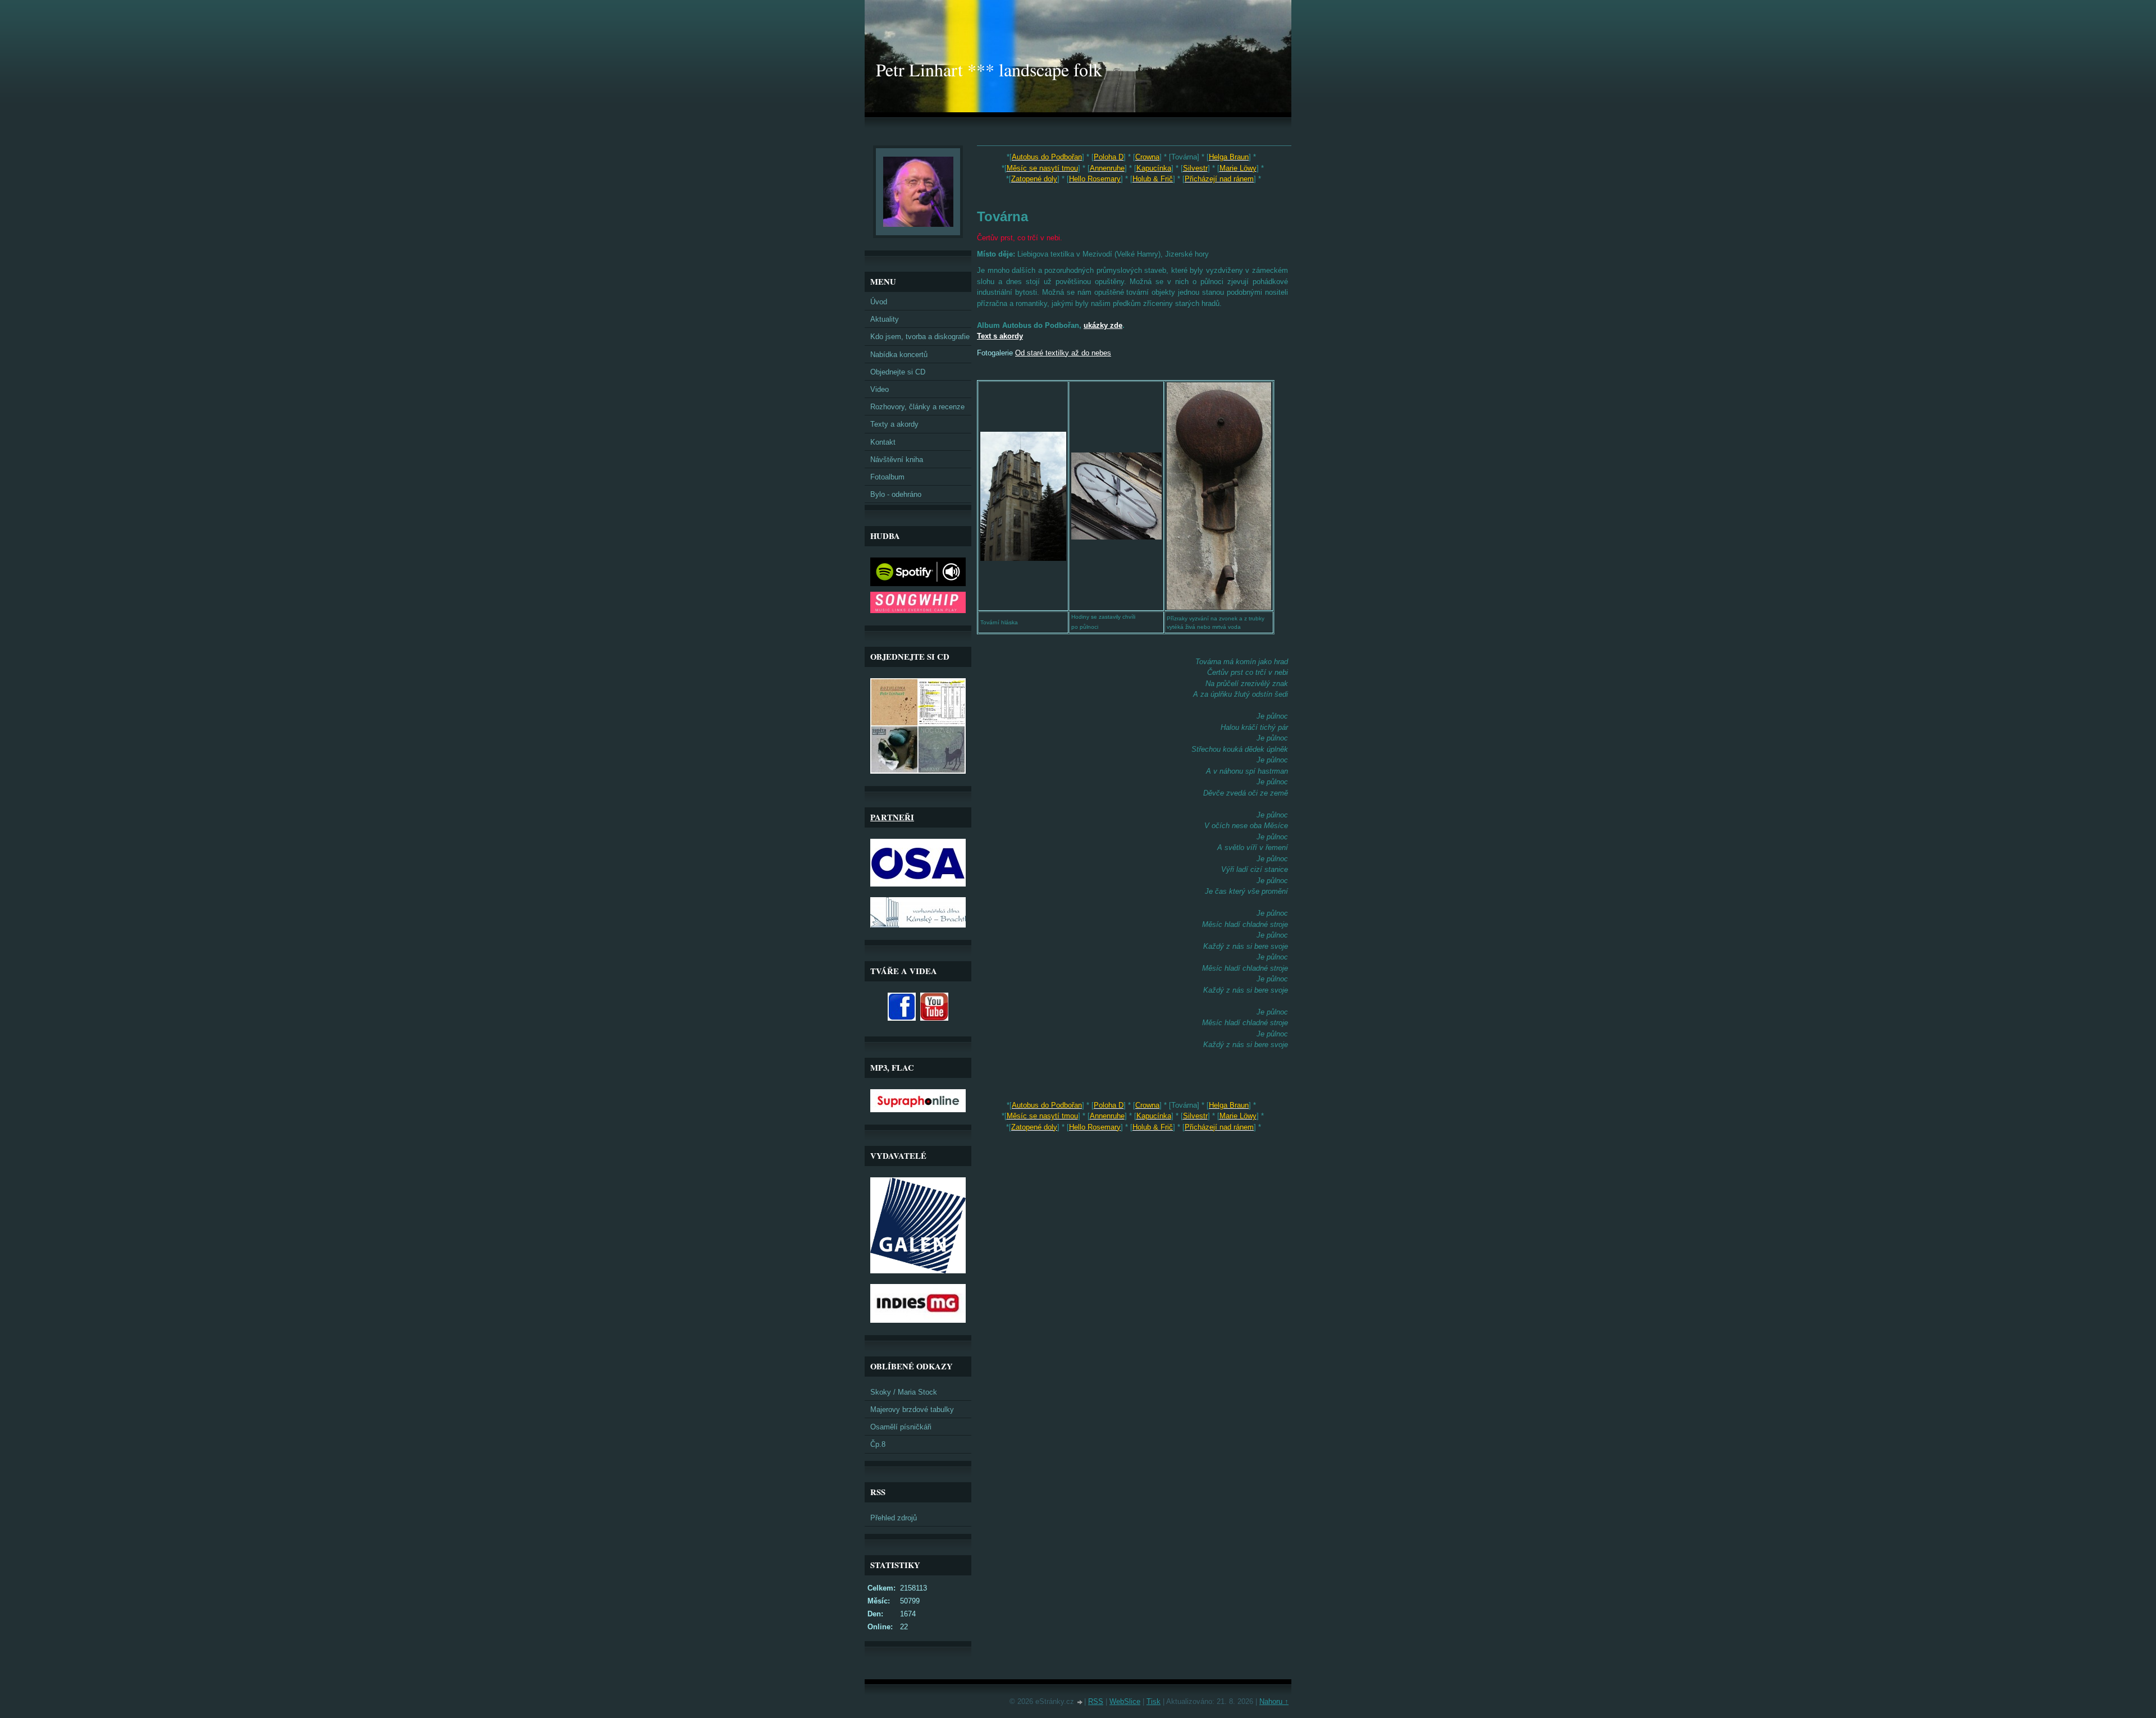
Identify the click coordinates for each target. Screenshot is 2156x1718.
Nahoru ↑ (1274, 1701)
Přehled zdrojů (894, 1518)
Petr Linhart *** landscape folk (989, 69)
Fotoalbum (887, 477)
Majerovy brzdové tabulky (912, 1409)
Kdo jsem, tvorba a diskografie (920, 337)
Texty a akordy (894, 424)
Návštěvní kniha (897, 460)
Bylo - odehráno (896, 494)
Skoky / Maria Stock (904, 1392)
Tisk (1154, 1701)
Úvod (879, 302)
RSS (1096, 1701)
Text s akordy (1000, 336)
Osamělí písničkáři (901, 1427)
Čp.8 (878, 1444)
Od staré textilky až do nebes (1063, 353)
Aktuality (885, 319)
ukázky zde (1103, 325)
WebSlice (1125, 1701)
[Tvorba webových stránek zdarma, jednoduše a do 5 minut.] (1080, 1703)
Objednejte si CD (898, 372)
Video (880, 389)
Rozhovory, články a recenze (917, 407)
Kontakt (883, 442)
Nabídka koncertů (899, 355)
